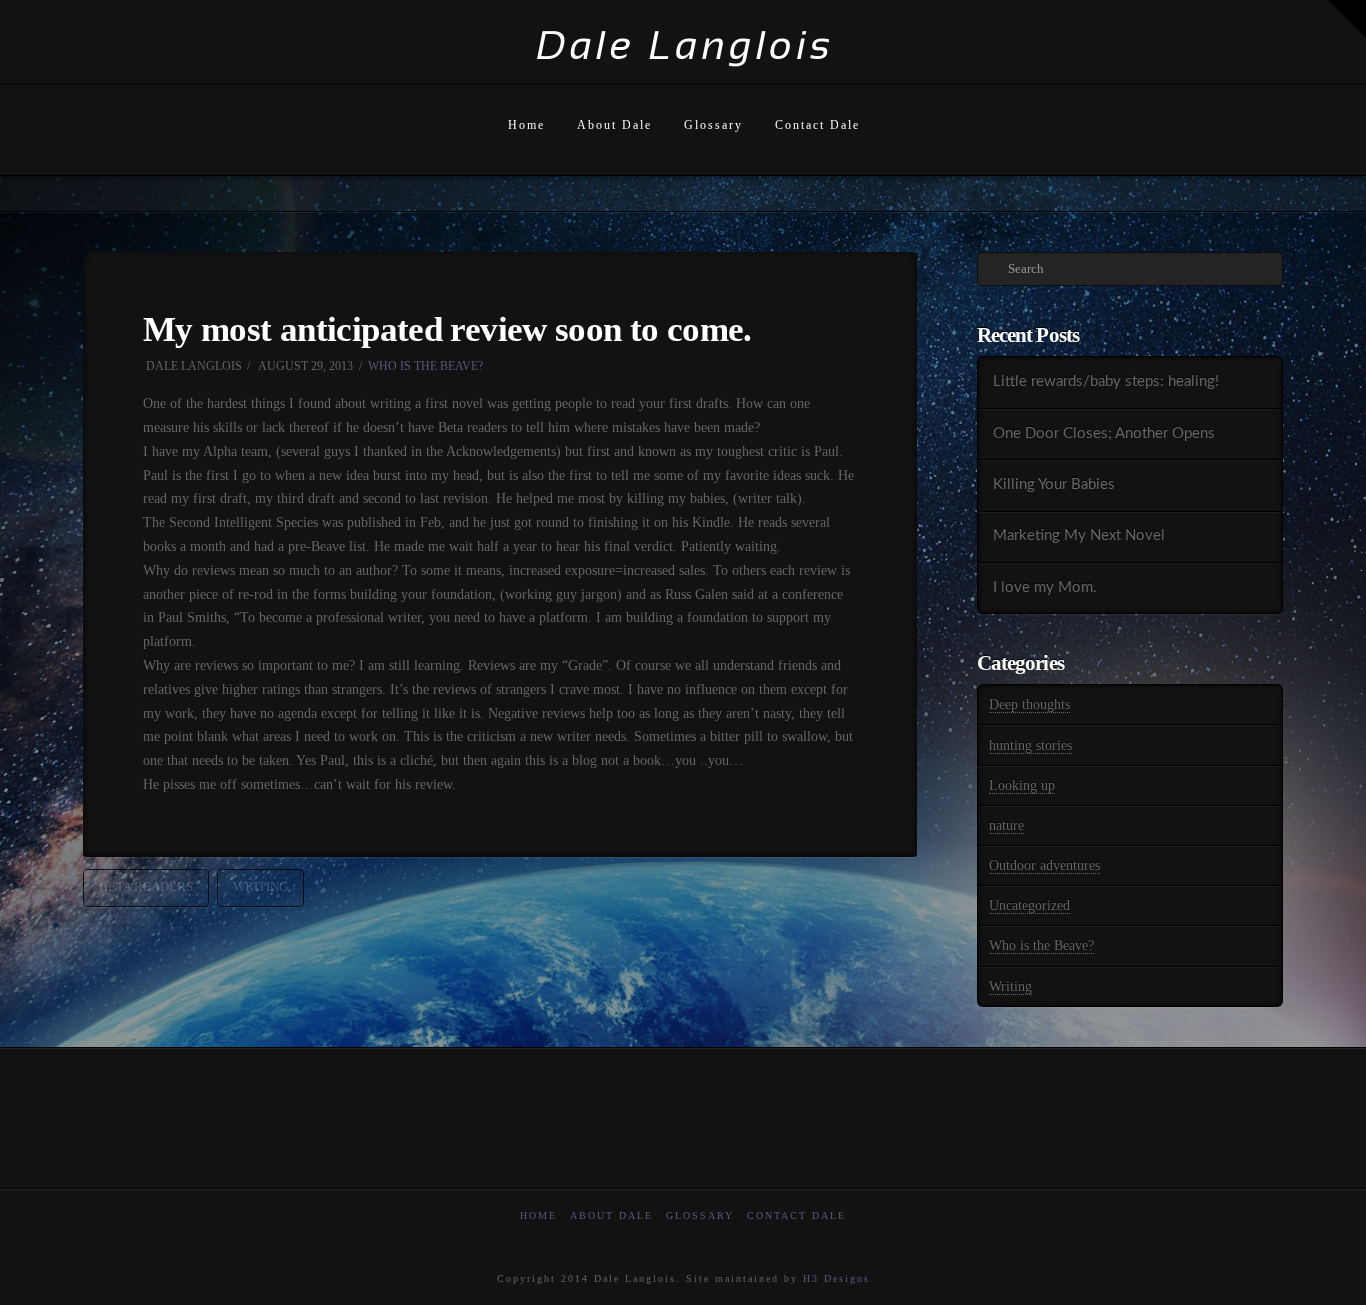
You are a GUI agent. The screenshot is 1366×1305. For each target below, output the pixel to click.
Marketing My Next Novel (1079, 535)
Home (538, 1215)
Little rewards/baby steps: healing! (1106, 381)
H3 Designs (836, 1278)
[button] (1347, 19)
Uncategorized (1029, 905)
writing (260, 886)
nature (1006, 825)
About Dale (611, 1215)
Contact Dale (796, 1215)
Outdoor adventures (1044, 865)
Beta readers (146, 886)
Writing (1010, 986)
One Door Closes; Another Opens (1104, 433)
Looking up (1022, 785)
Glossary (700, 1215)
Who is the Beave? (425, 366)
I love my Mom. (1045, 587)
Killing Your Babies (1054, 484)
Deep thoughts (1029, 704)
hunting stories (1030, 745)
